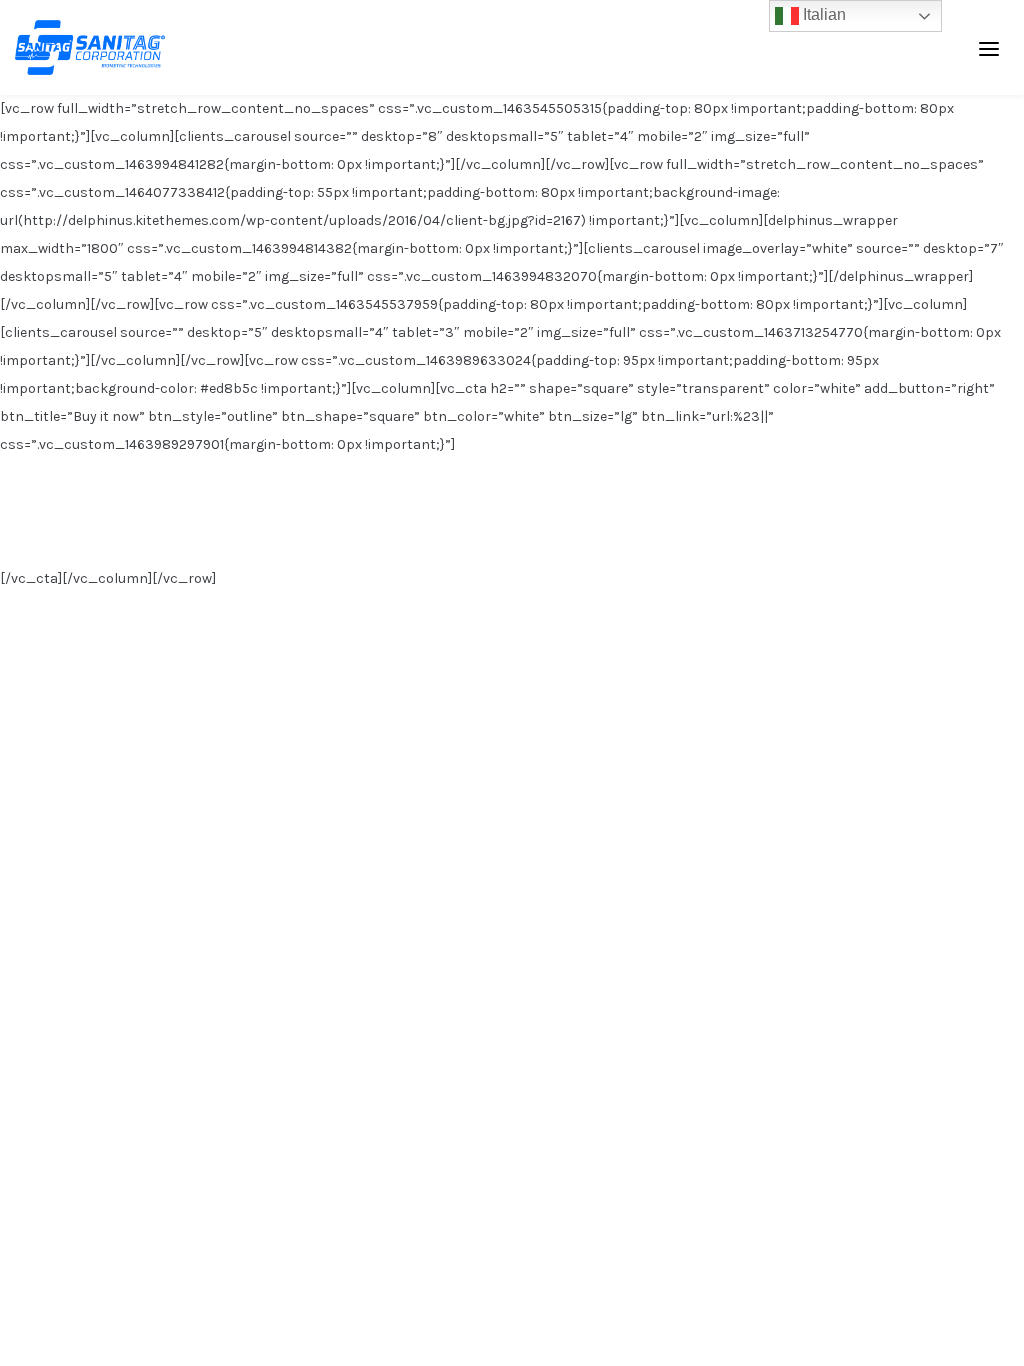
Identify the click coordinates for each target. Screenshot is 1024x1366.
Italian (822, 14)
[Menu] (989, 48)
